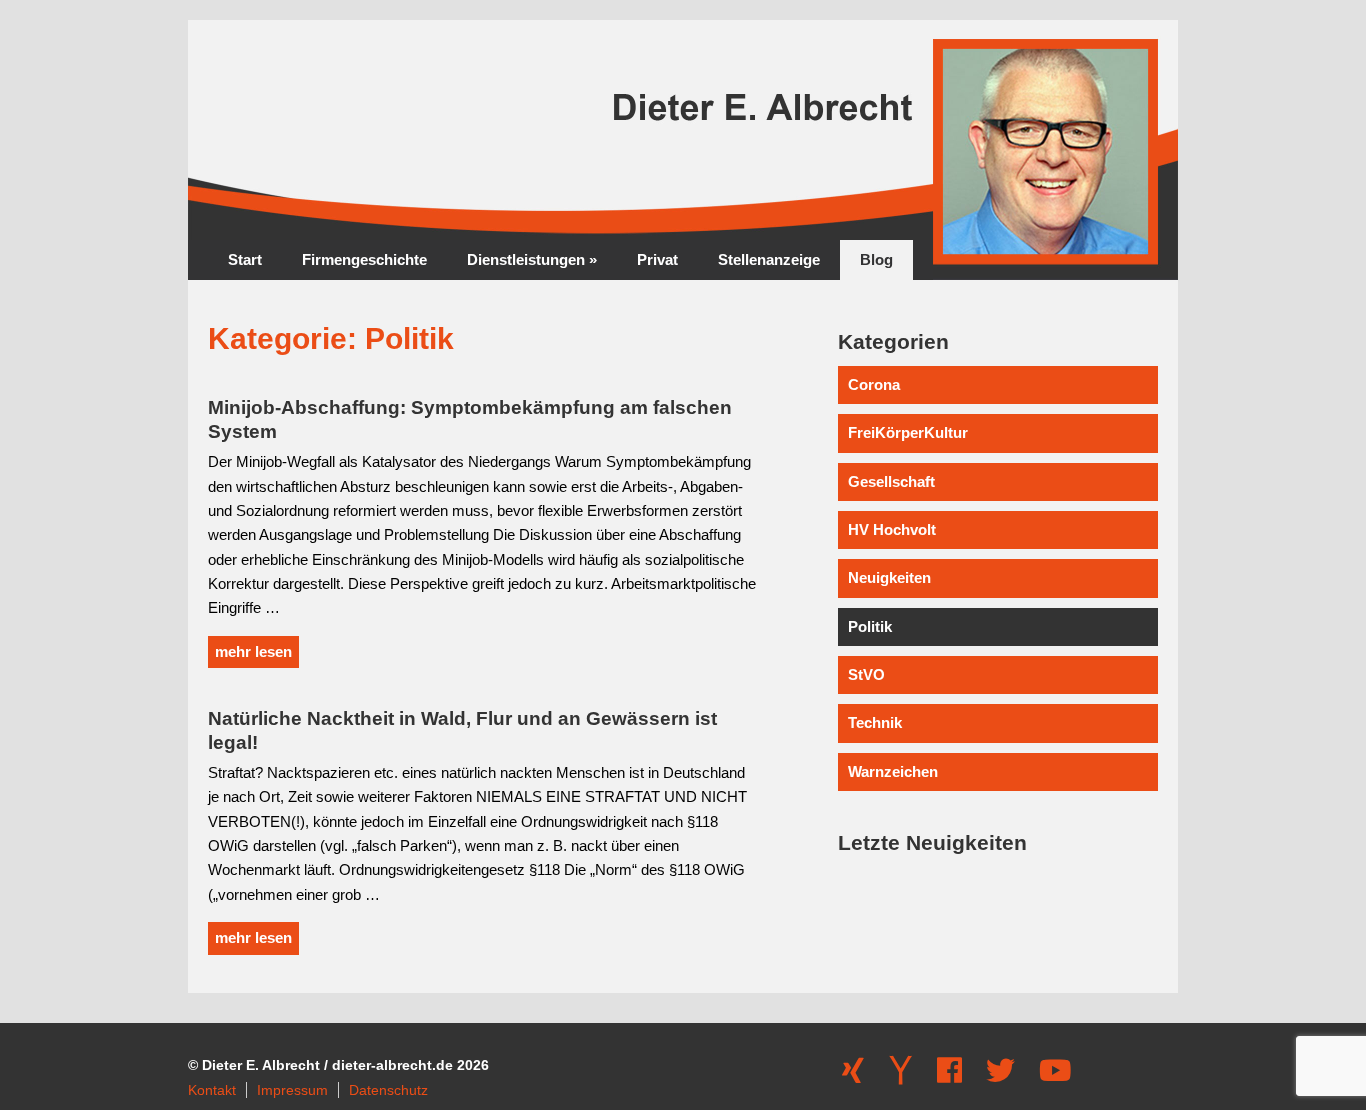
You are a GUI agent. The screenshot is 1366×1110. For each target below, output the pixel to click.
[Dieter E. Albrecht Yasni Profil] (900, 1076)
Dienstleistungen (532, 259)
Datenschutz (388, 1090)
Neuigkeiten (889, 577)
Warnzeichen (893, 771)
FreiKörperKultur (908, 432)
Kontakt (212, 1090)
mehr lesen (253, 651)
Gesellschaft (891, 481)
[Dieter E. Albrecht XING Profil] (853, 1076)
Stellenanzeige (769, 259)
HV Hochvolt (892, 529)
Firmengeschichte (364, 259)
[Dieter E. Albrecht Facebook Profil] (949, 1076)
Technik (875, 722)
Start (245, 259)
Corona (874, 384)
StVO (866, 674)
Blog (876, 259)
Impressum (292, 1090)
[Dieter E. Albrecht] (448, 234)
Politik (870, 626)
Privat (657, 259)
